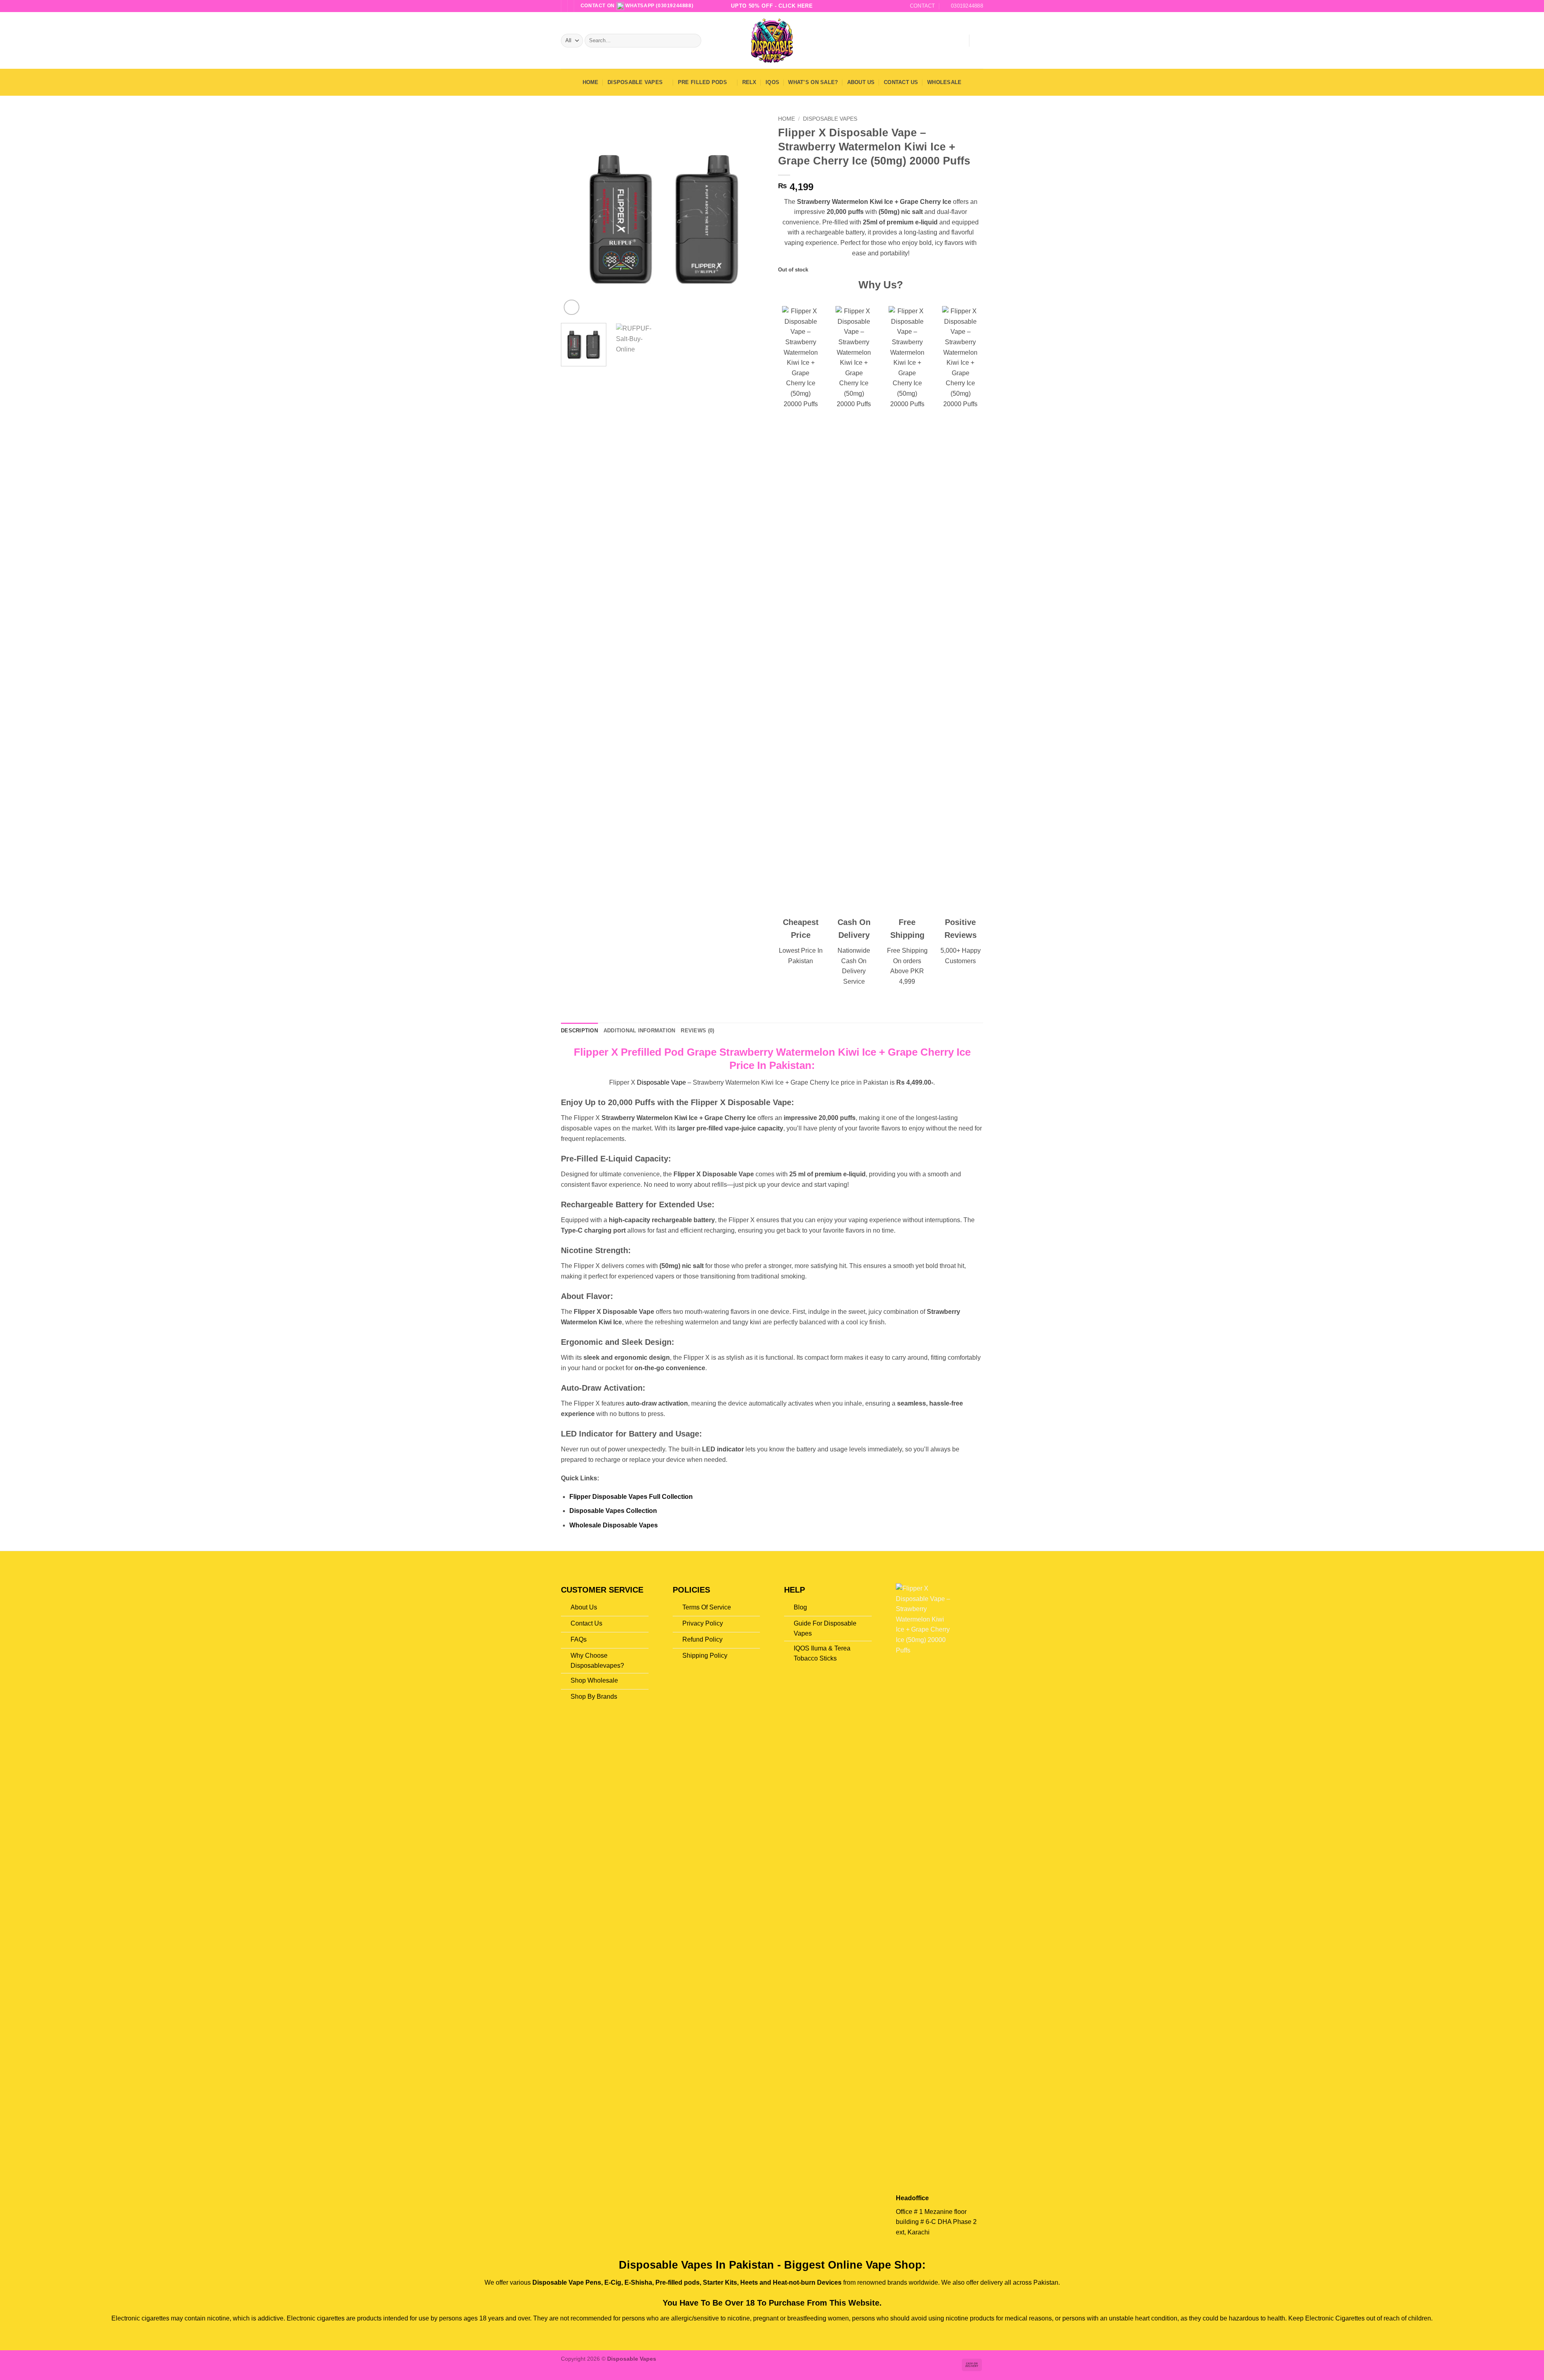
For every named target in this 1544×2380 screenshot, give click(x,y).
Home (591, 82)
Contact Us (901, 82)
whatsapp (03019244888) (659, 6)
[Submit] (694, 41)
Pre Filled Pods (702, 82)
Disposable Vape (661, 1082)
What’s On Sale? (813, 82)
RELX (749, 82)
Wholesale (944, 82)
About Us (861, 82)
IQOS (772, 82)
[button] (959, 41)
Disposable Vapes (635, 82)
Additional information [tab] (640, 1031)
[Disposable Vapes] (772, 40)
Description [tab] (579, 1031)
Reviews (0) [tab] (697, 1031)
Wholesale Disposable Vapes (614, 1525)
